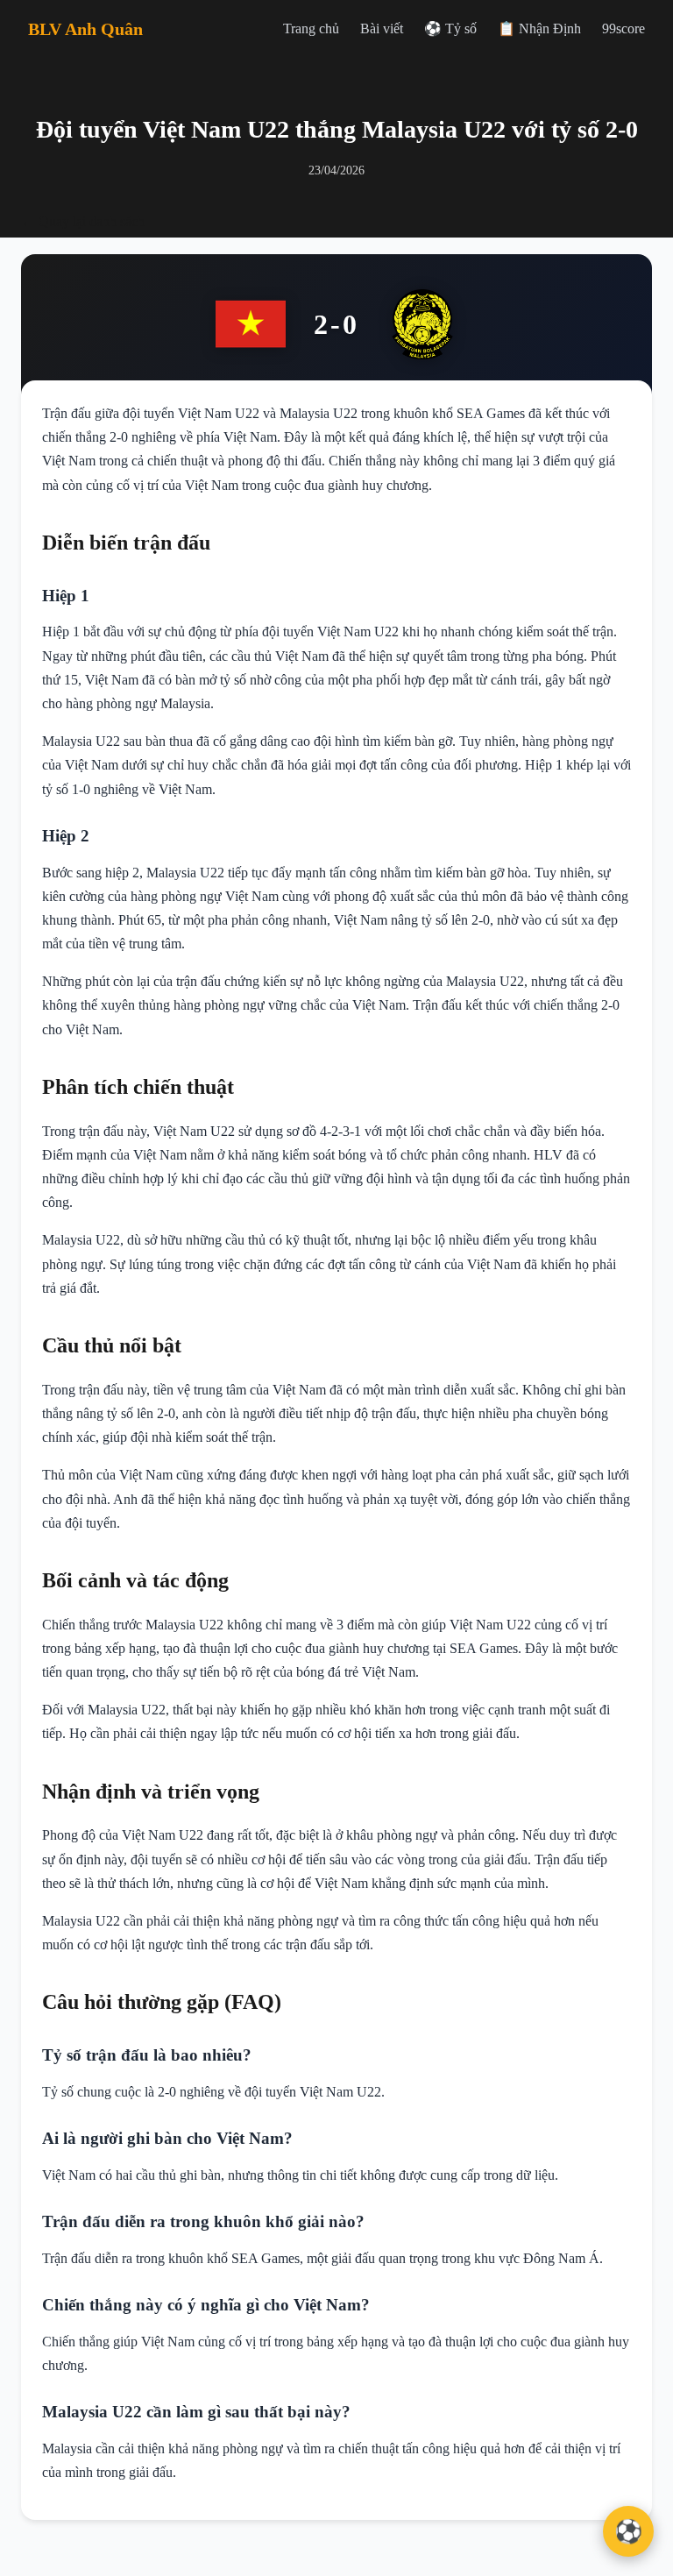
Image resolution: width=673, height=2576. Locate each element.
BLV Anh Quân (85, 29)
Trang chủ (311, 28)
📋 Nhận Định (539, 28)
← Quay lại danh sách (83, 221)
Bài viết (382, 28)
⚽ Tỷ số (450, 28)
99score (623, 28)
